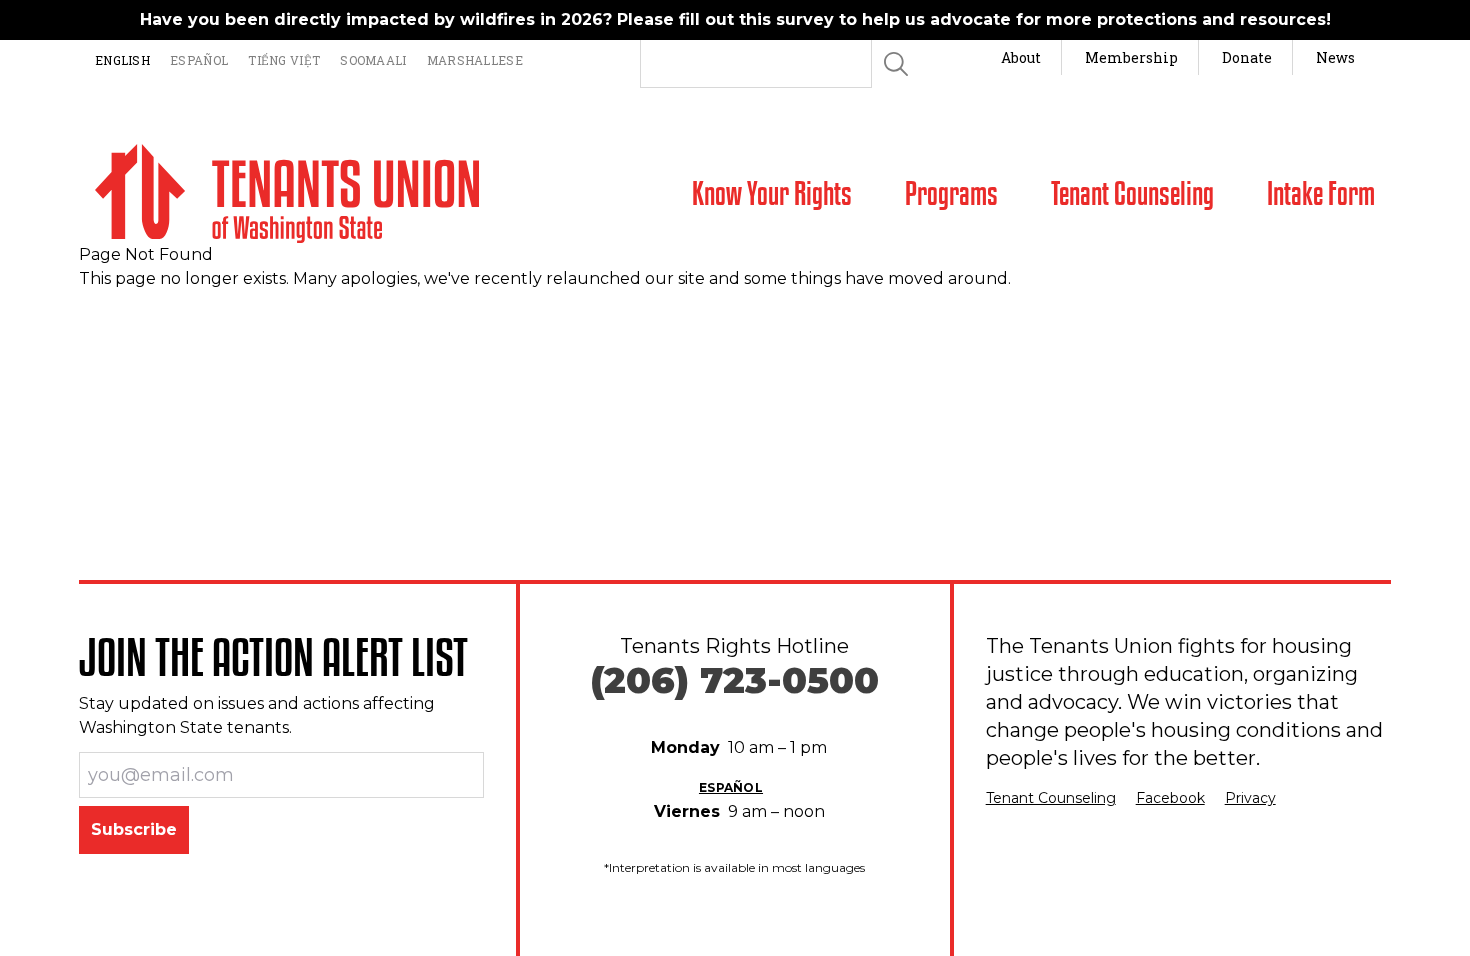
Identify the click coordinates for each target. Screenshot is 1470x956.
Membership (1131, 57)
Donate (1247, 57)
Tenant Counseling (1051, 798)
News (1335, 57)
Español (199, 60)
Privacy (1250, 798)
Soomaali (373, 60)
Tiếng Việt (284, 60)
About (1021, 57)
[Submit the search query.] (896, 64)
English (122, 60)
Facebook (1170, 798)
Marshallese (475, 60)
